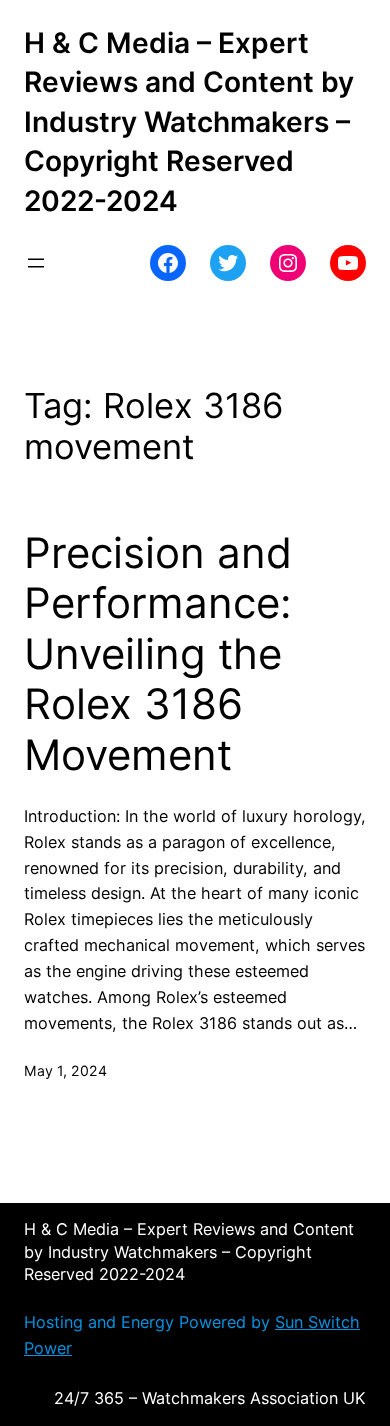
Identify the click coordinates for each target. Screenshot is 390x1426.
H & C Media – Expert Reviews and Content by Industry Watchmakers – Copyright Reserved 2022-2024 (189, 122)
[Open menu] (36, 263)
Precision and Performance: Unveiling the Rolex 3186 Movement (158, 654)
